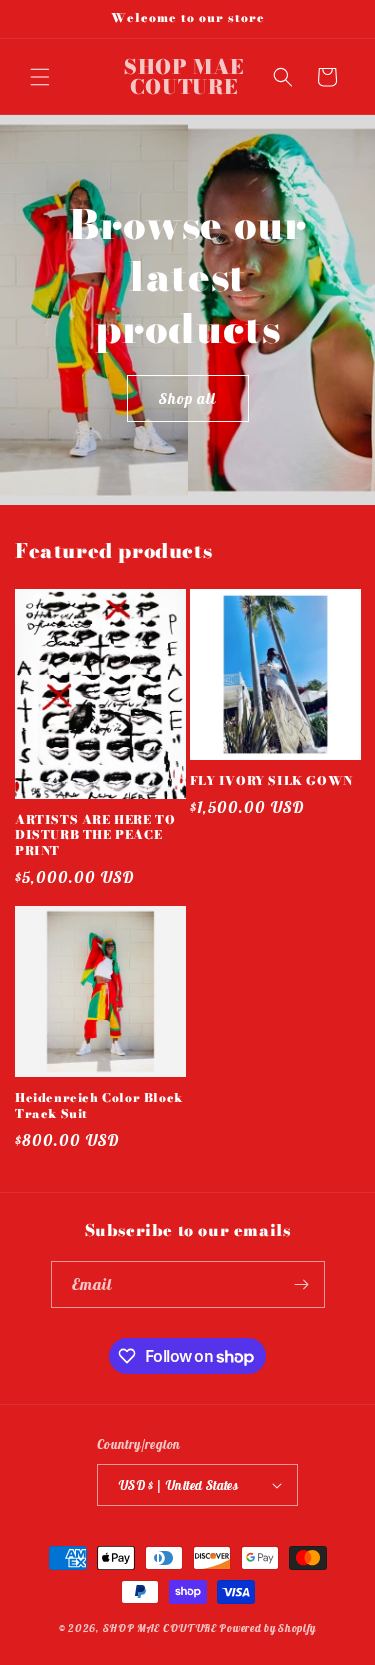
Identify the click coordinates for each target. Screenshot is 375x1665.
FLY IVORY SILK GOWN (271, 781)
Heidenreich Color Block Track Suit (99, 1105)
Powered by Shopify (267, 1628)
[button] (40, 77)
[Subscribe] (302, 1284)
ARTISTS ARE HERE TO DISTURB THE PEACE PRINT (95, 835)
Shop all (187, 397)
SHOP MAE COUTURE (160, 1628)
